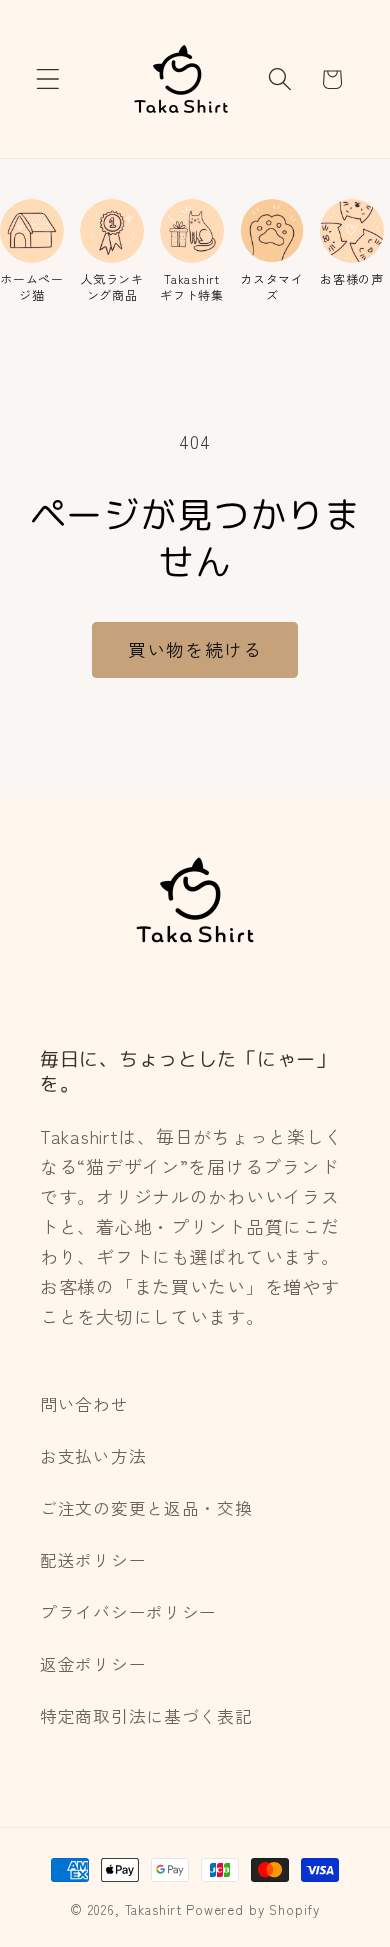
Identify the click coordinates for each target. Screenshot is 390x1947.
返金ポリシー (93, 1664)
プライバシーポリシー (128, 1612)
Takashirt (154, 1909)
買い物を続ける (195, 649)
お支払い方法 (93, 1456)
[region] (195, 250)
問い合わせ (84, 1404)
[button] (48, 79)
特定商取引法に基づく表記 (146, 1716)
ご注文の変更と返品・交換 (146, 1508)
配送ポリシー (93, 1560)
